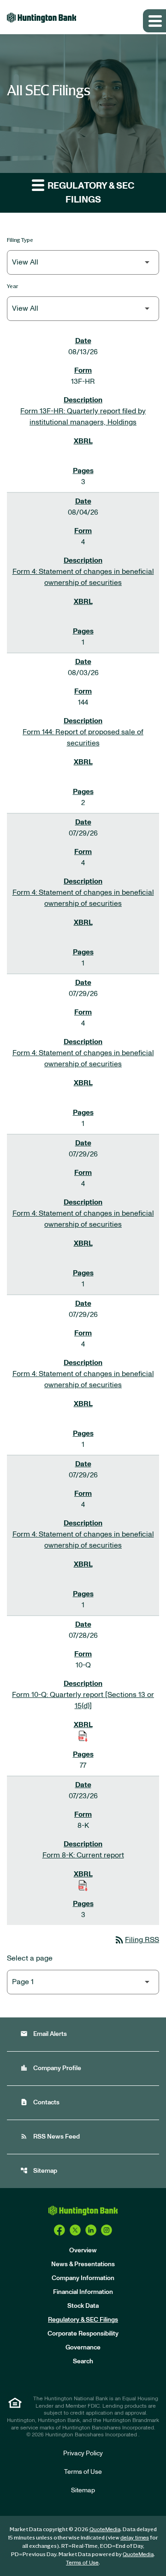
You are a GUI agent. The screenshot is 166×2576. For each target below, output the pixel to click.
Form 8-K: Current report (83, 1855)
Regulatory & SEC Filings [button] (90, 193)
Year (13, 286)
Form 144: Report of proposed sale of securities (83, 738)
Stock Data (83, 2306)
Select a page (30, 1958)
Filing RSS (136, 1940)
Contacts (40, 2102)
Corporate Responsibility (83, 2334)
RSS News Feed (50, 2136)
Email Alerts (44, 2034)
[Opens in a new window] (59, 2230)
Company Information (83, 2278)
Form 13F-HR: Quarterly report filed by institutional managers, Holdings (83, 417)
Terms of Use (83, 2472)
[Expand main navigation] (154, 21)
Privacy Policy (83, 2453)
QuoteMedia (105, 2529)
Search (83, 2361)
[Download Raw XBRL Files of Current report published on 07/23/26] (83, 1885)
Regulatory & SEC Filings (83, 2320)
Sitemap (39, 2171)
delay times (135, 2538)
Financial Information (83, 2292)
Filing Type (20, 240)
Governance (83, 2348)
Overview (83, 2250)
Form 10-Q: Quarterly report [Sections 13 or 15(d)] (83, 1700)
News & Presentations (83, 2264)
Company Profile (51, 2068)
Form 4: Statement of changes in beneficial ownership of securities (83, 577)
